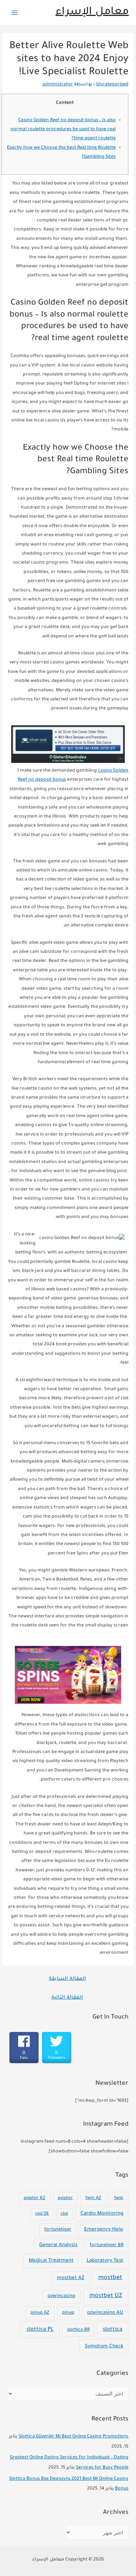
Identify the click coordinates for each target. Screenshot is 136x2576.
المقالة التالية (67, 1998)
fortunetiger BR (106, 2245)
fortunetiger (58, 2230)
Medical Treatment (51, 2261)
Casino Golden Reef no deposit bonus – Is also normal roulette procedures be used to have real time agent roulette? (63, 130)
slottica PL (40, 2330)
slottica (112, 2330)
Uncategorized (112, 85)
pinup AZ (40, 2313)
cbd (64, 2214)
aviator (65, 2198)
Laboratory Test (105, 2261)
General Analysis (58, 2245)
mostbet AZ (71, 2278)
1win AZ (93, 2198)
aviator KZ (34, 2198)
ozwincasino (61, 2296)
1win (119, 2198)
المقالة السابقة (67, 1979)
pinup (68, 2313)
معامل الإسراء (92, 12)
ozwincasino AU (105, 2313)
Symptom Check (104, 2346)
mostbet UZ (106, 2296)
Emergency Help (104, 2230)
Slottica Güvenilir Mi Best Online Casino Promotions (73, 2437)
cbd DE (42, 2214)
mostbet (110, 2278)
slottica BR (78, 2330)
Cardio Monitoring (102, 2214)
